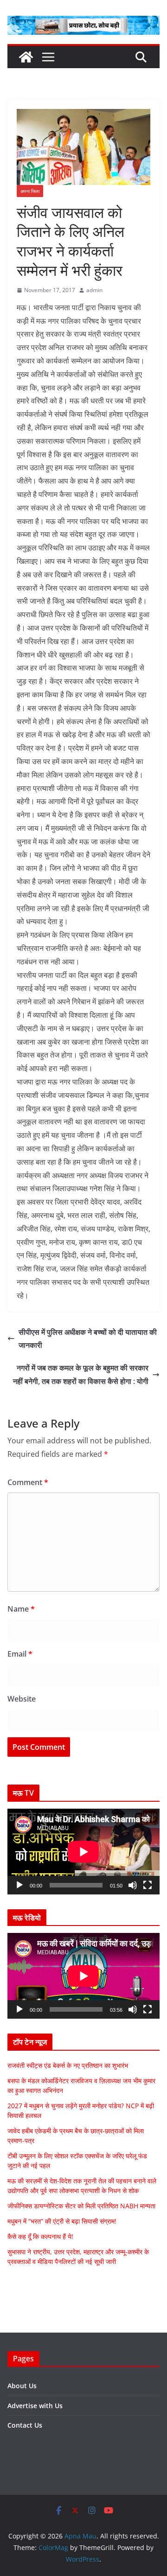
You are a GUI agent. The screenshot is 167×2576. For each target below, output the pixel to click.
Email (20, 1654)
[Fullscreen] (148, 1885)
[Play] (19, 1885)
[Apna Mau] (26, 57)
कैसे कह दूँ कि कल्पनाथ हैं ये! (40, 2236)
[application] (83, 1852)
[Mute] (133, 1885)
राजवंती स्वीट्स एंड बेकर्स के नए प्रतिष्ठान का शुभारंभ (68, 2065)
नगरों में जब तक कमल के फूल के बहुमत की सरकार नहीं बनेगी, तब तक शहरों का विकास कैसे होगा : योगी (81, 1374)
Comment (28, 1482)
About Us (22, 2386)
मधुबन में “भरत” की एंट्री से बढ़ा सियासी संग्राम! (62, 2221)
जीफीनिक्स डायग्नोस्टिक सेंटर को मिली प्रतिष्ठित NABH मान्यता (81, 2206)
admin (94, 290)
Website (22, 1699)
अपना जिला (30, 191)
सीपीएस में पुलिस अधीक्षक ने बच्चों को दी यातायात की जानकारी (88, 1339)
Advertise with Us (35, 2406)
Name (21, 1609)
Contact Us (25, 2425)
